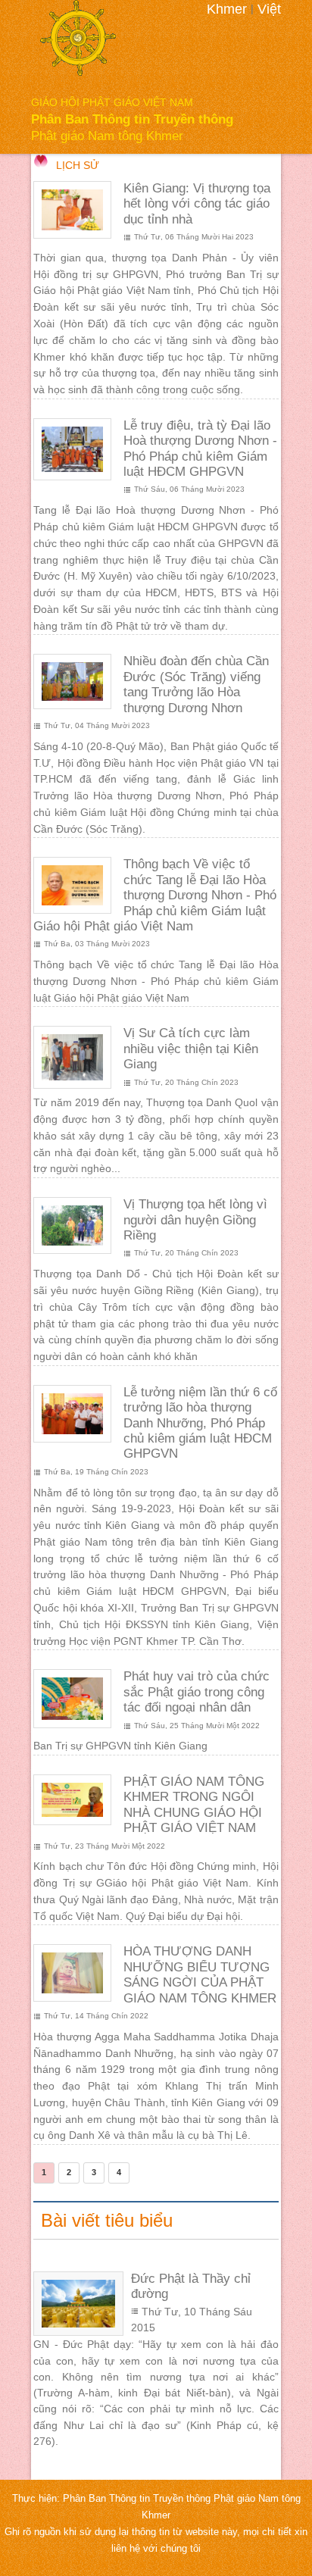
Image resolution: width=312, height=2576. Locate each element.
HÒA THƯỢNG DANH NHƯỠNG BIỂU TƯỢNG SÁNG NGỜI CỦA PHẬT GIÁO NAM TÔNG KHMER (200, 1974)
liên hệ (127, 2549)
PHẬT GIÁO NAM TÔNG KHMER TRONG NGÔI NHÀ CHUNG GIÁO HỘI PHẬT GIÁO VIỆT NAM (194, 1805)
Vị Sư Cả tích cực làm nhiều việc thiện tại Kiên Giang (191, 1049)
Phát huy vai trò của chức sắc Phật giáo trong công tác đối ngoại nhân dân (197, 1692)
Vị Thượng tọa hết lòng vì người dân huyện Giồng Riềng (195, 1220)
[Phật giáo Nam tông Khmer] (78, 38)
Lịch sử (78, 166)
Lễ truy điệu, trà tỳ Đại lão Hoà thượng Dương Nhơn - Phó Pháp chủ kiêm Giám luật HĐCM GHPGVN (200, 449)
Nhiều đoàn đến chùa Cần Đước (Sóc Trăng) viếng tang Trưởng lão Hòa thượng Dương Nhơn (196, 684)
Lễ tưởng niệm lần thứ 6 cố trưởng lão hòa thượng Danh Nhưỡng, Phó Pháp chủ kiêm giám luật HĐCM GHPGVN (200, 1423)
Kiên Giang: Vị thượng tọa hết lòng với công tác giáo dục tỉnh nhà (197, 204)
